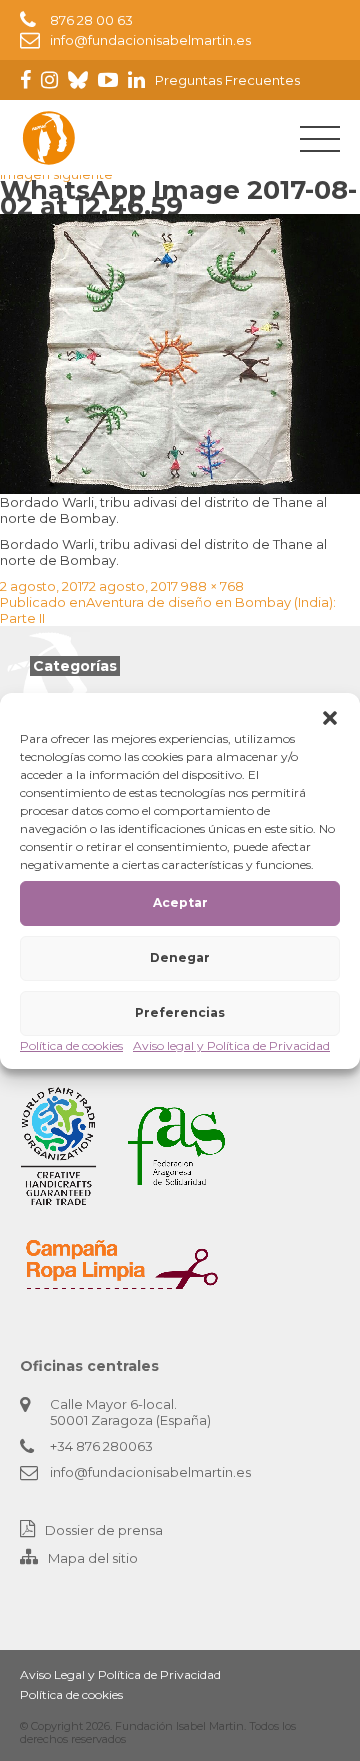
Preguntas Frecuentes (227, 80)
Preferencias (180, 1012)
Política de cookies (71, 1045)
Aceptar (180, 902)
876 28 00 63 (91, 20)
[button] (330, 718)
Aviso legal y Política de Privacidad (231, 1045)
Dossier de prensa (104, 1530)
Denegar (180, 957)
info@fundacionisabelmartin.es (150, 40)
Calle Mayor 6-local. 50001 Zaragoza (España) (130, 1412)
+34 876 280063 (101, 1446)
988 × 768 (212, 586)
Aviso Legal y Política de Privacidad (120, 1674)
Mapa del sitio (93, 1558)
